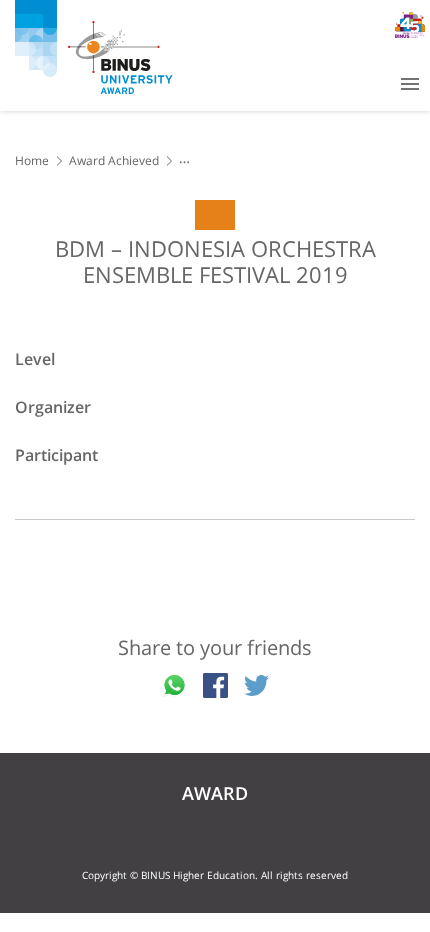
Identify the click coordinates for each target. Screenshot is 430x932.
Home (32, 160)
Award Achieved (114, 160)
